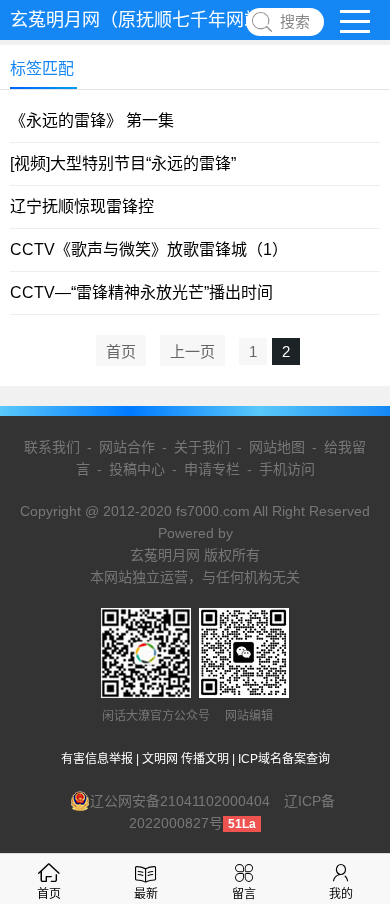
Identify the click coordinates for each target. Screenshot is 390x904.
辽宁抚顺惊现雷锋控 (82, 206)
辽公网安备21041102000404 (180, 801)
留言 (244, 894)
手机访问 (287, 469)
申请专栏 (212, 469)
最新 (146, 894)
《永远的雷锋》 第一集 (92, 120)
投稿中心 (137, 469)
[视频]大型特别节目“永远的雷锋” (123, 163)
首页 (121, 351)
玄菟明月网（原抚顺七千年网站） (145, 20)
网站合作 (127, 447)
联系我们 (52, 447)
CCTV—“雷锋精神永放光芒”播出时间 (141, 292)
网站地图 (277, 447)
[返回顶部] (349, 793)
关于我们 (202, 447)
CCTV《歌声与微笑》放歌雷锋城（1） (149, 249)
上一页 (192, 351)
